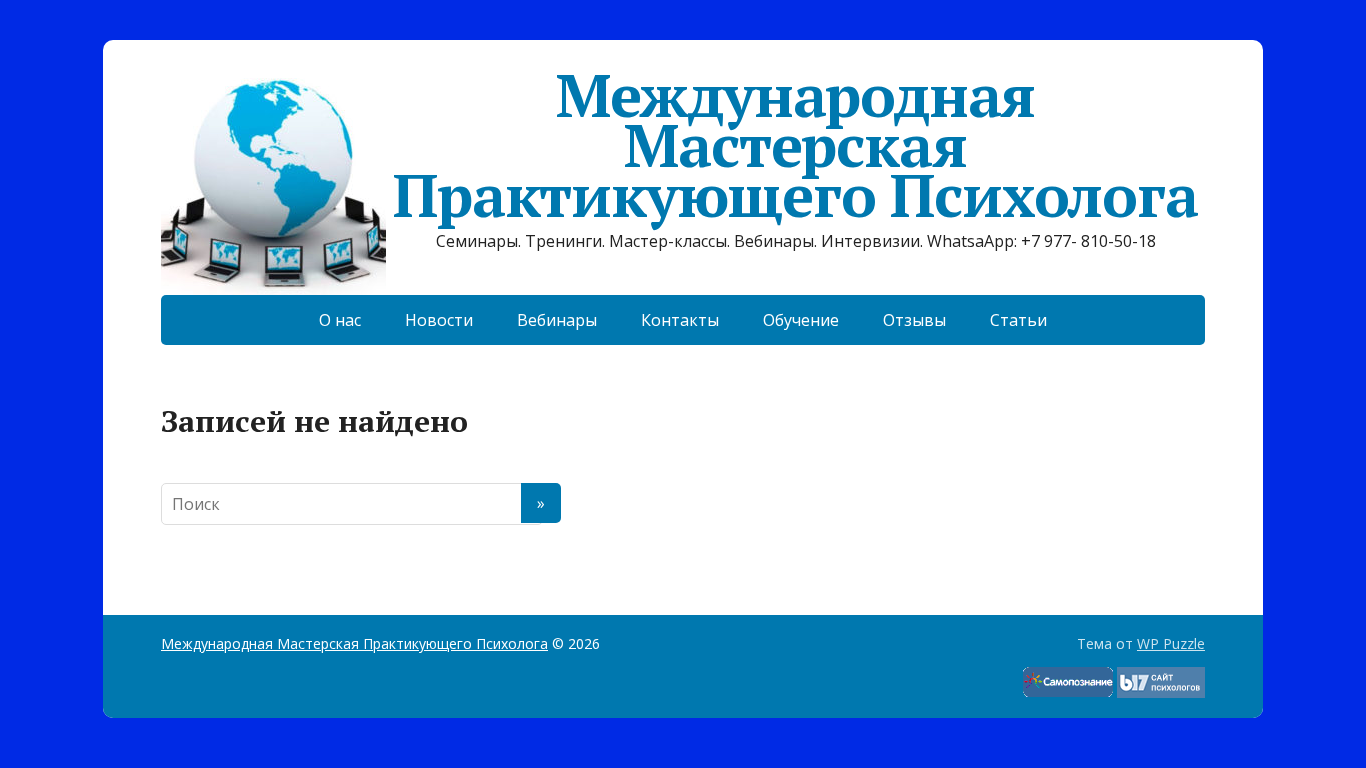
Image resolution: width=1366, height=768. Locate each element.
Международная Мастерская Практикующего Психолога (795, 145)
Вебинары (557, 320)
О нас (340, 320)
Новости (439, 320)
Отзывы (914, 320)
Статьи (1018, 320)
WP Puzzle (1171, 643)
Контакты (680, 320)
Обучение (801, 320)
